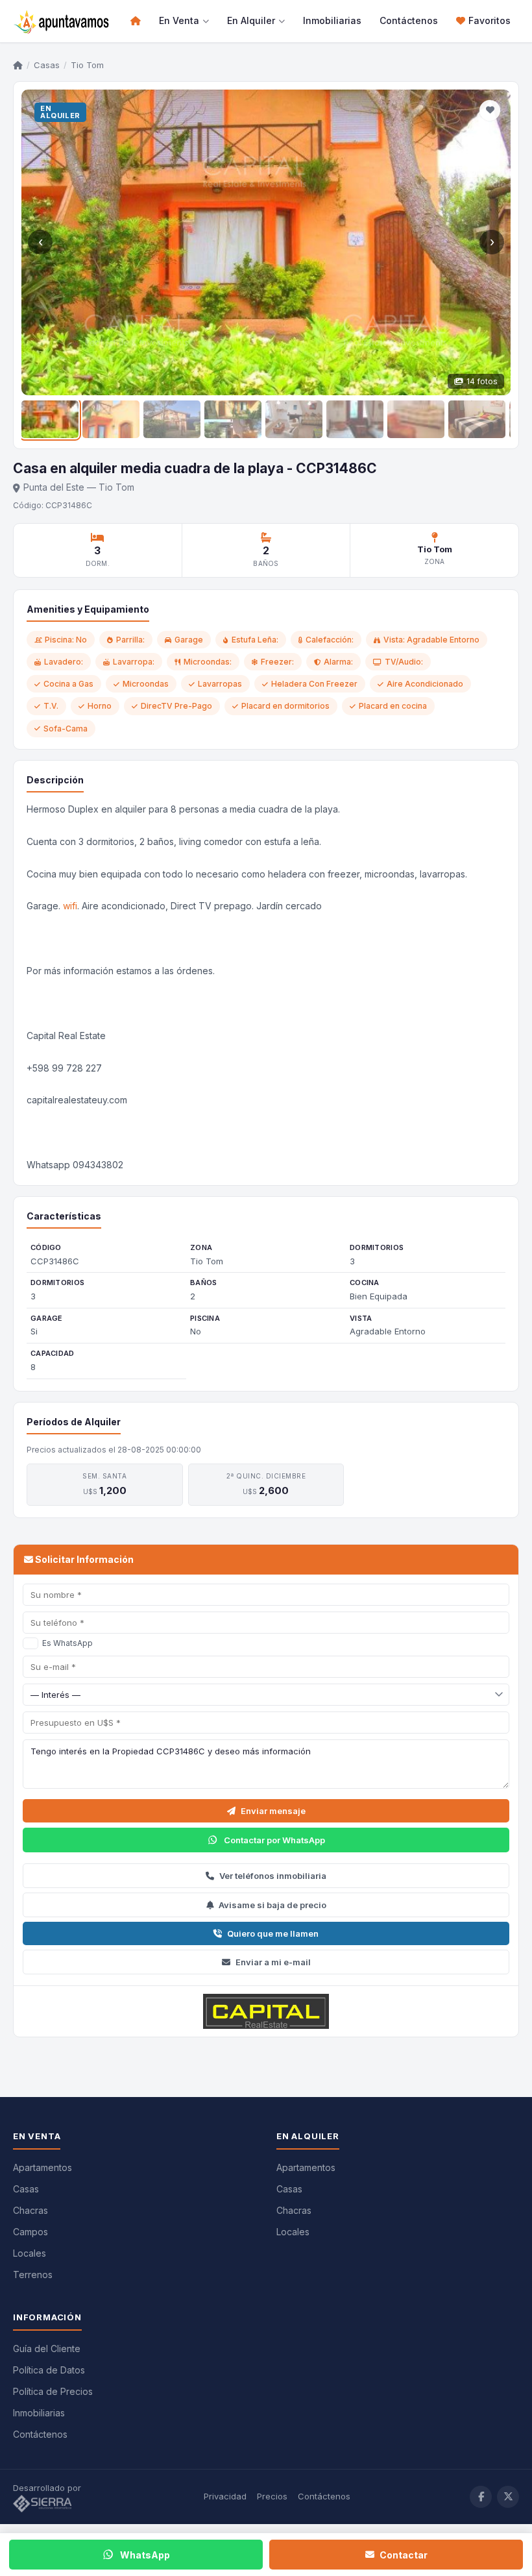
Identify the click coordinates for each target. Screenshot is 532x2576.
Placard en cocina (393, 706)
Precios (272, 2496)
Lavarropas (220, 684)
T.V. (51, 706)
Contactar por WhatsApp (274, 1840)
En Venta (179, 20)
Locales (30, 2253)
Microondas (146, 684)
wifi (70, 906)
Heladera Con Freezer (314, 684)
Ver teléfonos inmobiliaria (273, 1876)
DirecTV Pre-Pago (176, 706)
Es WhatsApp (67, 1643)
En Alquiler (251, 20)
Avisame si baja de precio (272, 1905)
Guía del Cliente (47, 2349)
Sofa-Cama (66, 729)
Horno (100, 706)
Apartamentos (42, 2167)
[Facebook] (481, 2497)
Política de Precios (53, 2391)
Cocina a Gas (68, 684)
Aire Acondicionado (425, 684)
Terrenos (33, 2275)
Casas (47, 65)
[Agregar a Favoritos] (490, 110)
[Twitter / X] (508, 2497)
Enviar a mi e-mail (273, 1962)
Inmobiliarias (332, 20)
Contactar (404, 2555)
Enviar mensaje (273, 1811)
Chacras (30, 2210)
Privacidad (225, 2496)
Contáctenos (409, 20)
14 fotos (482, 381)
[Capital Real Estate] (266, 2011)
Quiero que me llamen (273, 1933)
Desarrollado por (48, 2488)
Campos (30, 2232)
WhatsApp (145, 2555)
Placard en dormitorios (285, 706)
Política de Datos (49, 2370)
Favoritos (490, 20)
